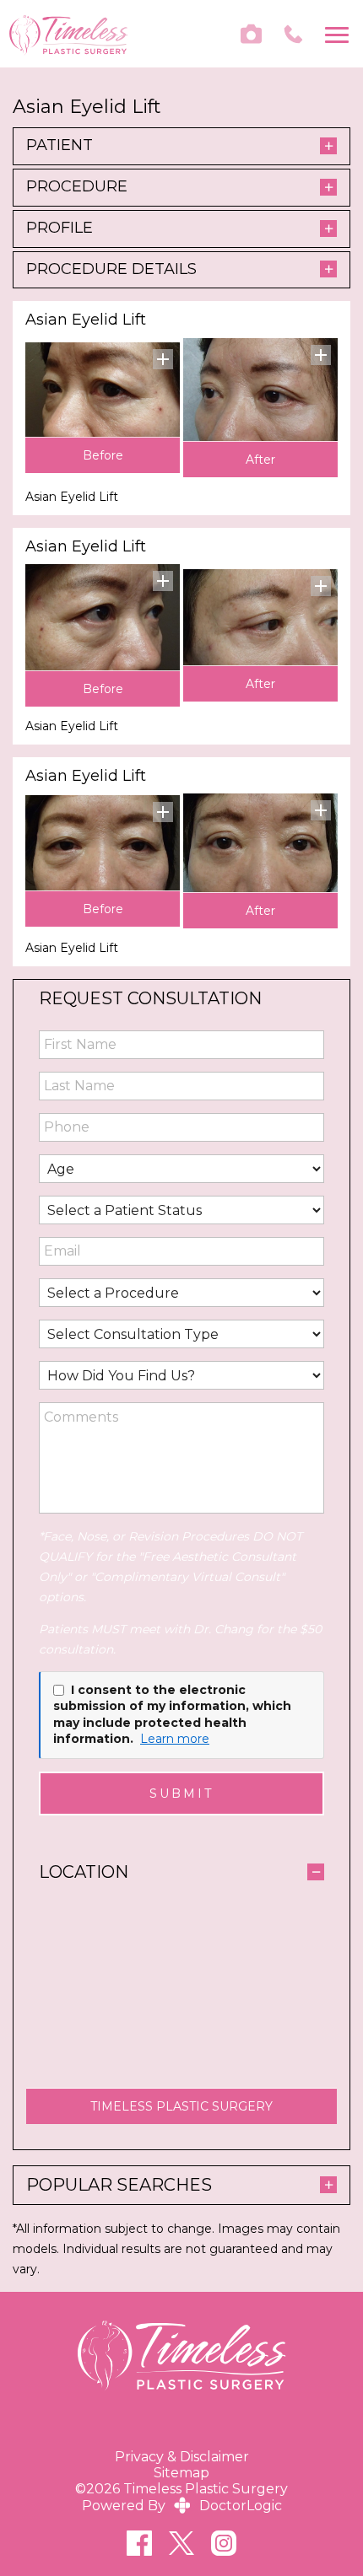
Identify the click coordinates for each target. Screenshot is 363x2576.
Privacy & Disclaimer (182, 2457)
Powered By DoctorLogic (182, 2506)
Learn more (175, 1739)
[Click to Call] (293, 34)
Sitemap (181, 2473)
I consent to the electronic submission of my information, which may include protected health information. (172, 1715)
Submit (182, 1794)
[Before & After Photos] (251, 34)
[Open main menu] (340, 34)
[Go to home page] (95, 34)
